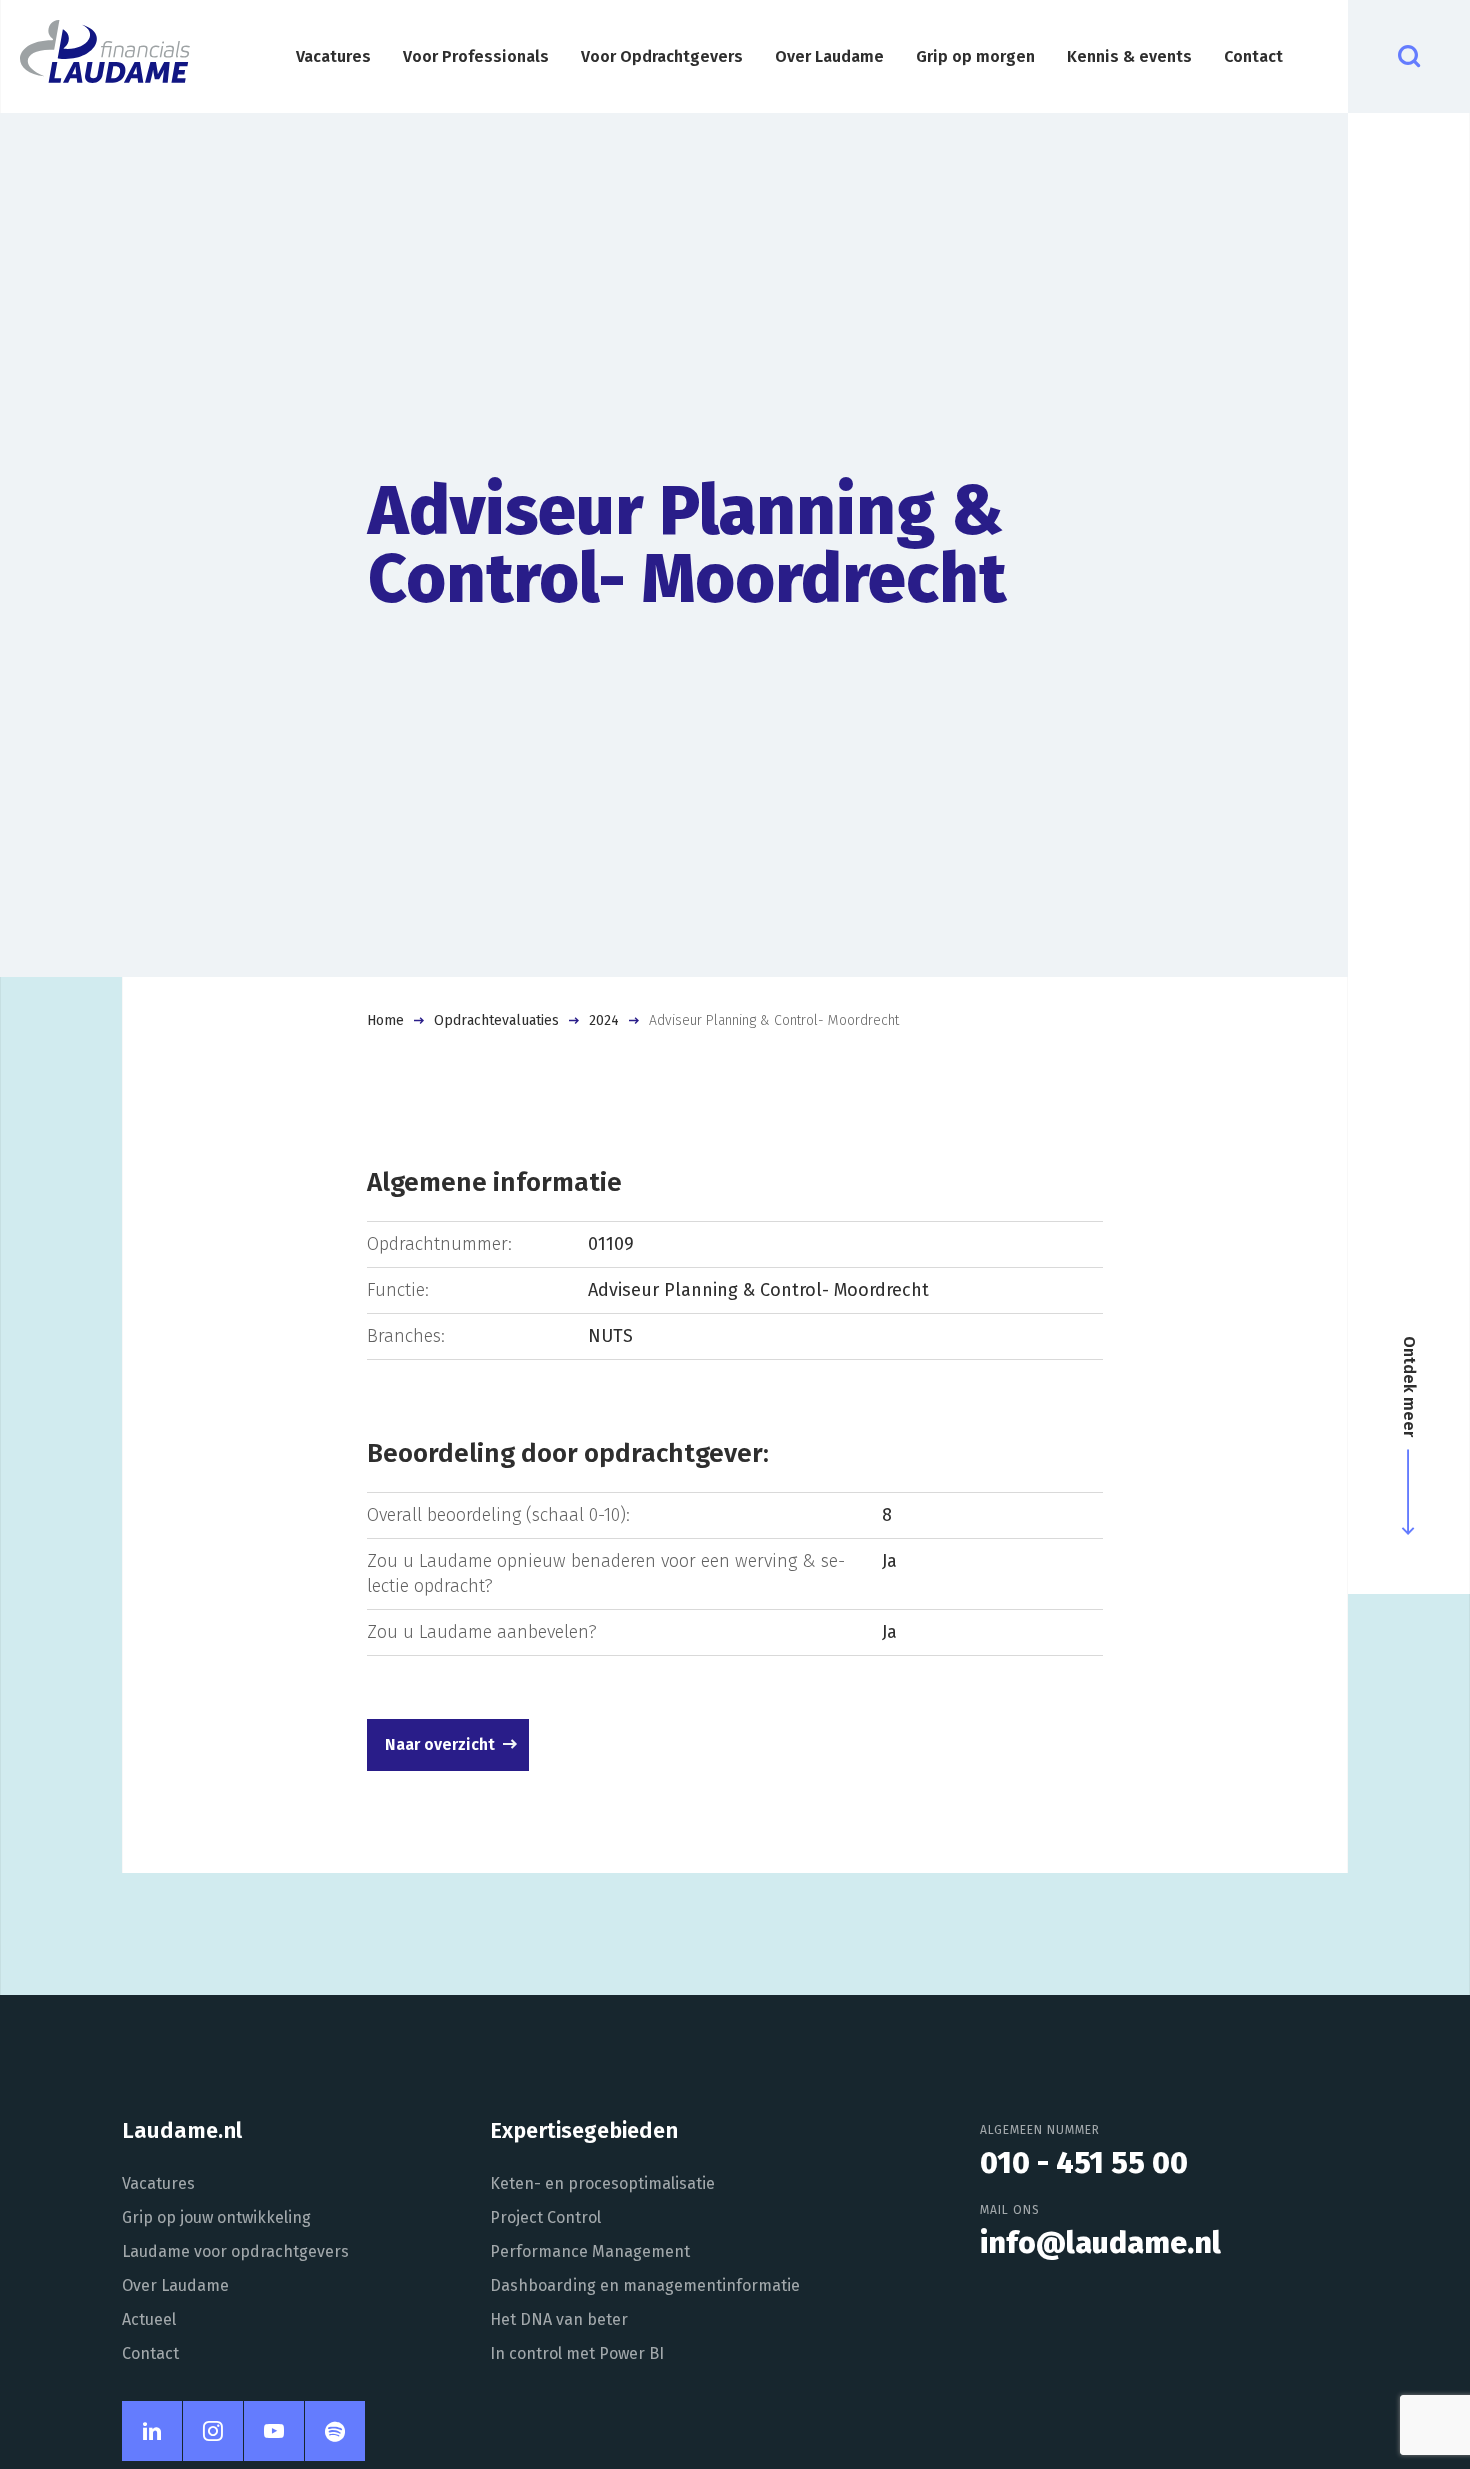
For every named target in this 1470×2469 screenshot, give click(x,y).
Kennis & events (1129, 56)
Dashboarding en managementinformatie (645, 2285)
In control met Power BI (577, 2353)
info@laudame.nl (1100, 2243)
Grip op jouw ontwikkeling (216, 2217)
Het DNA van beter (559, 2319)
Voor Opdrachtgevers (662, 56)
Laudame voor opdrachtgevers (235, 2251)
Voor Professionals (476, 56)
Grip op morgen (975, 56)
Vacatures (333, 56)
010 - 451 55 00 (1084, 2163)
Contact (1253, 56)
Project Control (545, 2217)
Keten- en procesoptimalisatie (602, 2183)
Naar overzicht (440, 1744)
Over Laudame (829, 56)
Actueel (149, 2319)
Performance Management (590, 2251)
